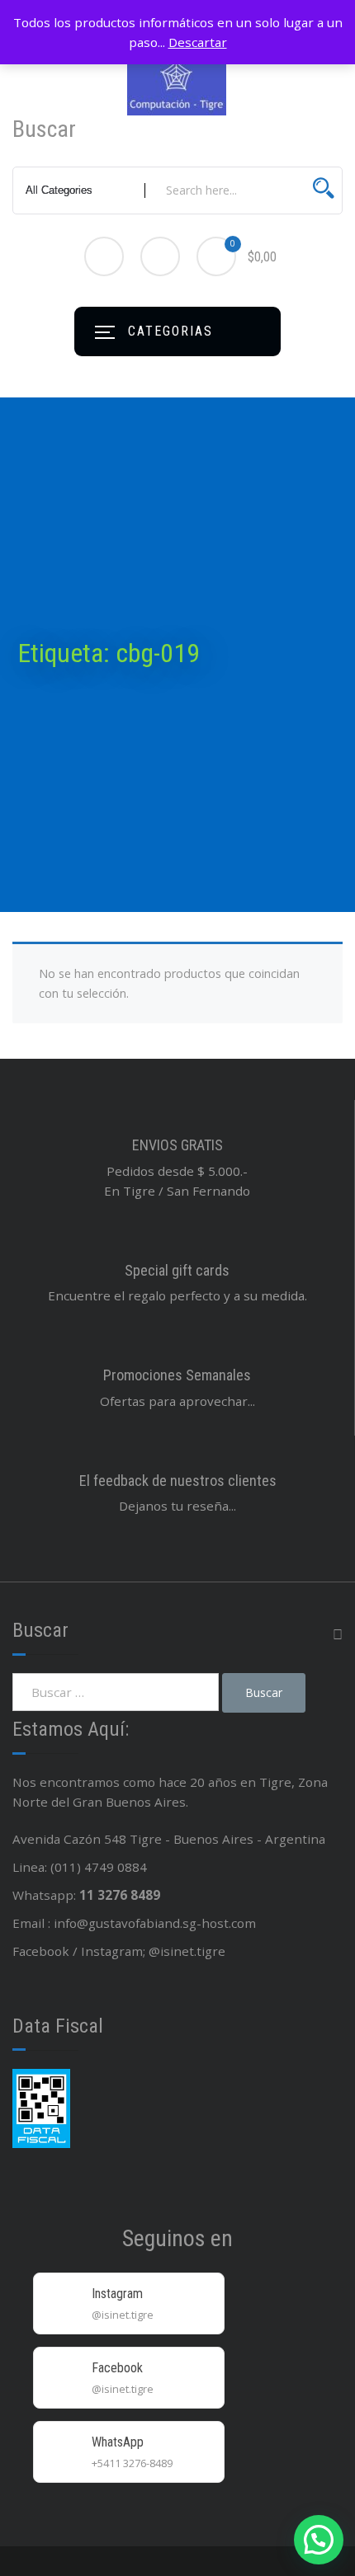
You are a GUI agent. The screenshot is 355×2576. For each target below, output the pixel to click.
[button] (319, 2540)
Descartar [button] (198, 42)
